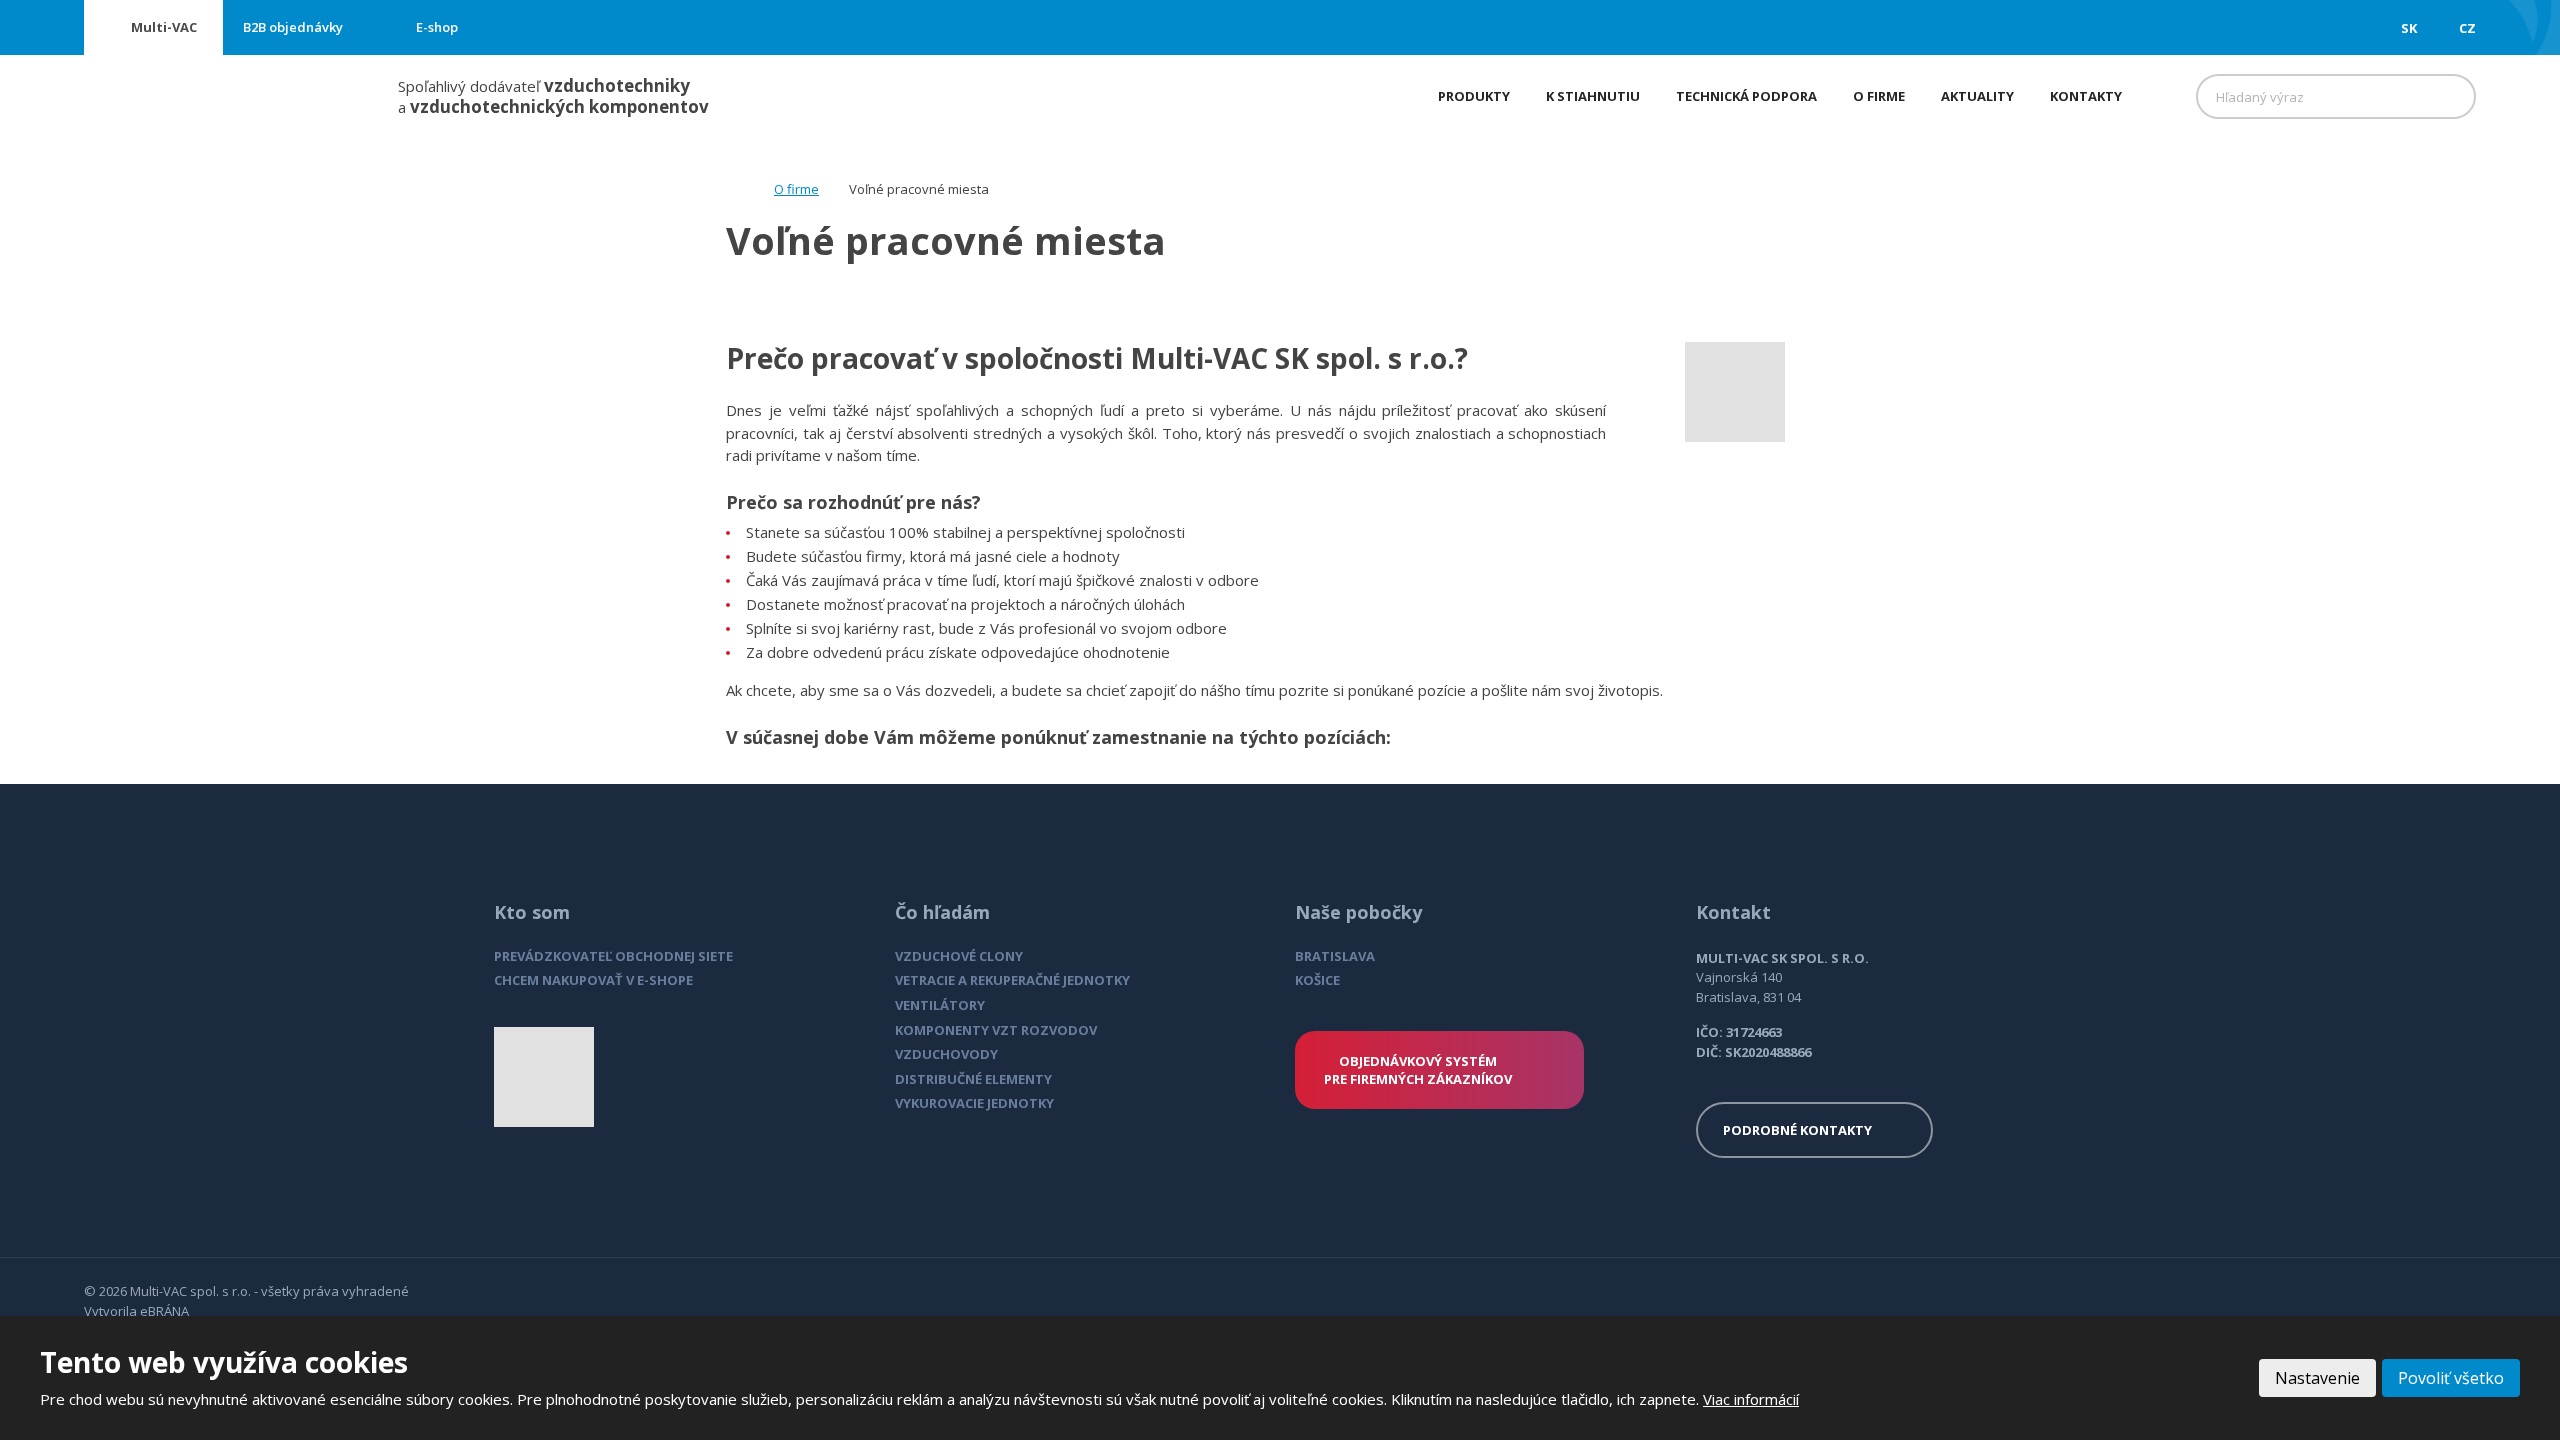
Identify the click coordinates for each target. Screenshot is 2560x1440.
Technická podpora (1746, 96)
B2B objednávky (293, 27)
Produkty (1474, 96)
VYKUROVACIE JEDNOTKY (974, 1103)
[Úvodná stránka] (732, 188)
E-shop (437, 27)
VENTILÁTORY (940, 1005)
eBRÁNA (164, 1311)
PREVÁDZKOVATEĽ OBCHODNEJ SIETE (613, 956)
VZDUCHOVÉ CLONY (959, 956)
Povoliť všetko (2451, 1378)
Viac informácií (1751, 1399)
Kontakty (2086, 96)
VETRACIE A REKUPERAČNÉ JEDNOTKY (1012, 980)
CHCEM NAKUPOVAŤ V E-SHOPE (593, 980)
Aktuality (1977, 96)
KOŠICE (1317, 980)
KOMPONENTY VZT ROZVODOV (996, 1030)
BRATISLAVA (1335, 956)
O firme (1879, 96)
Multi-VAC (164, 27)
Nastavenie (2317, 1378)
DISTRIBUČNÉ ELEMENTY (973, 1079)
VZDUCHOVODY (946, 1054)
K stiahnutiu (1593, 96)
